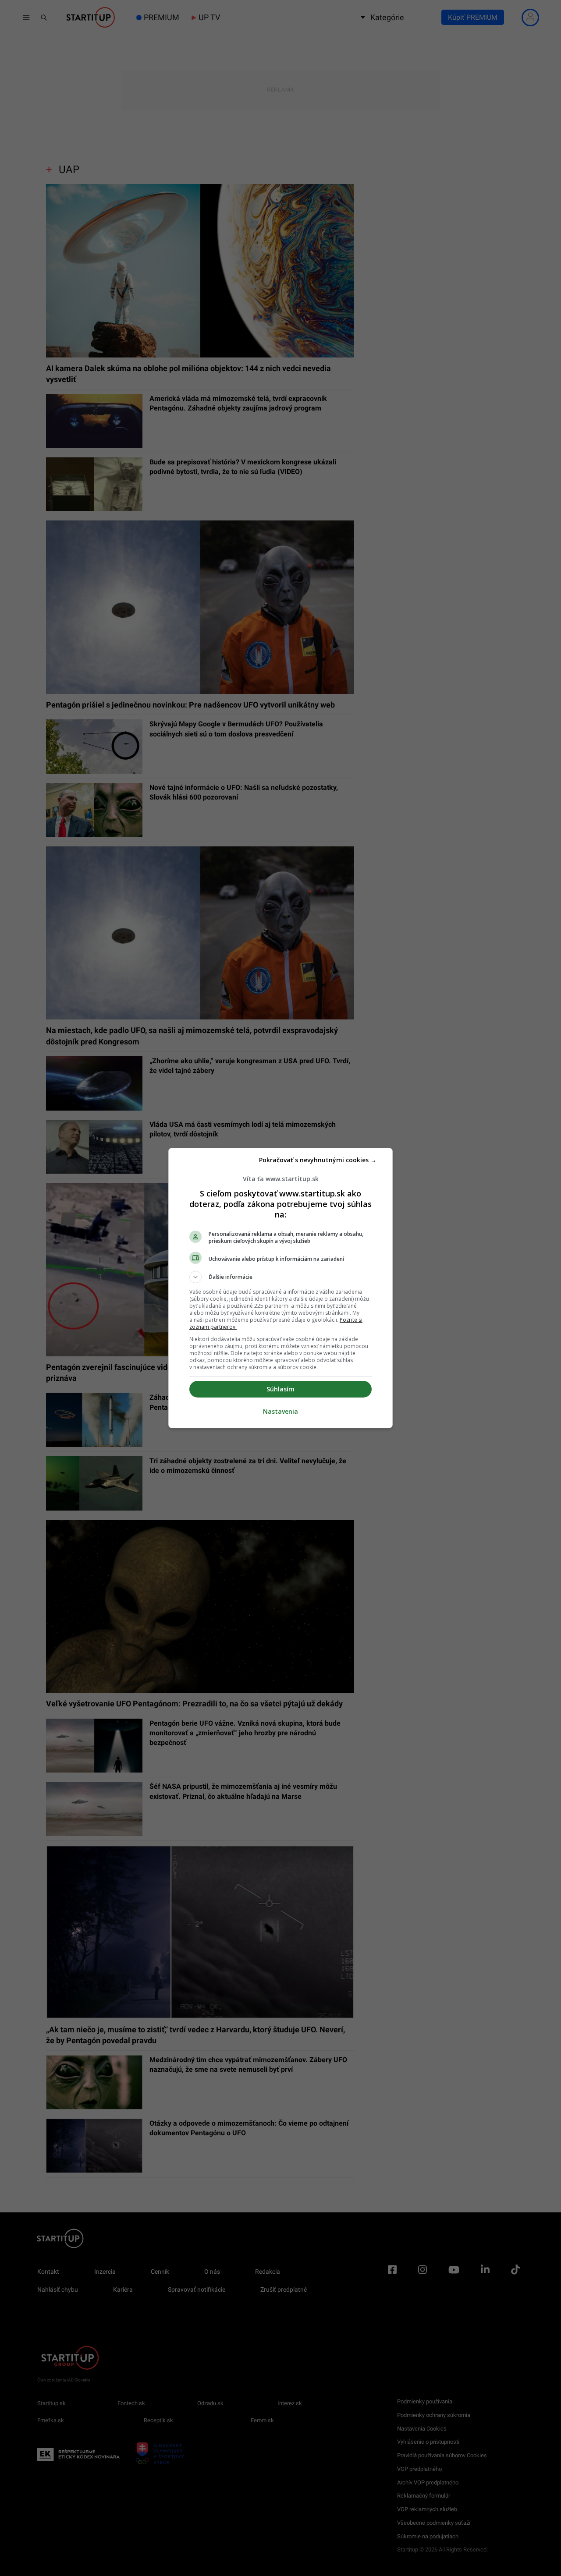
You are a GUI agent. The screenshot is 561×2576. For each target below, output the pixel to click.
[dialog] (280, 1288)
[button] (280, 1277)
